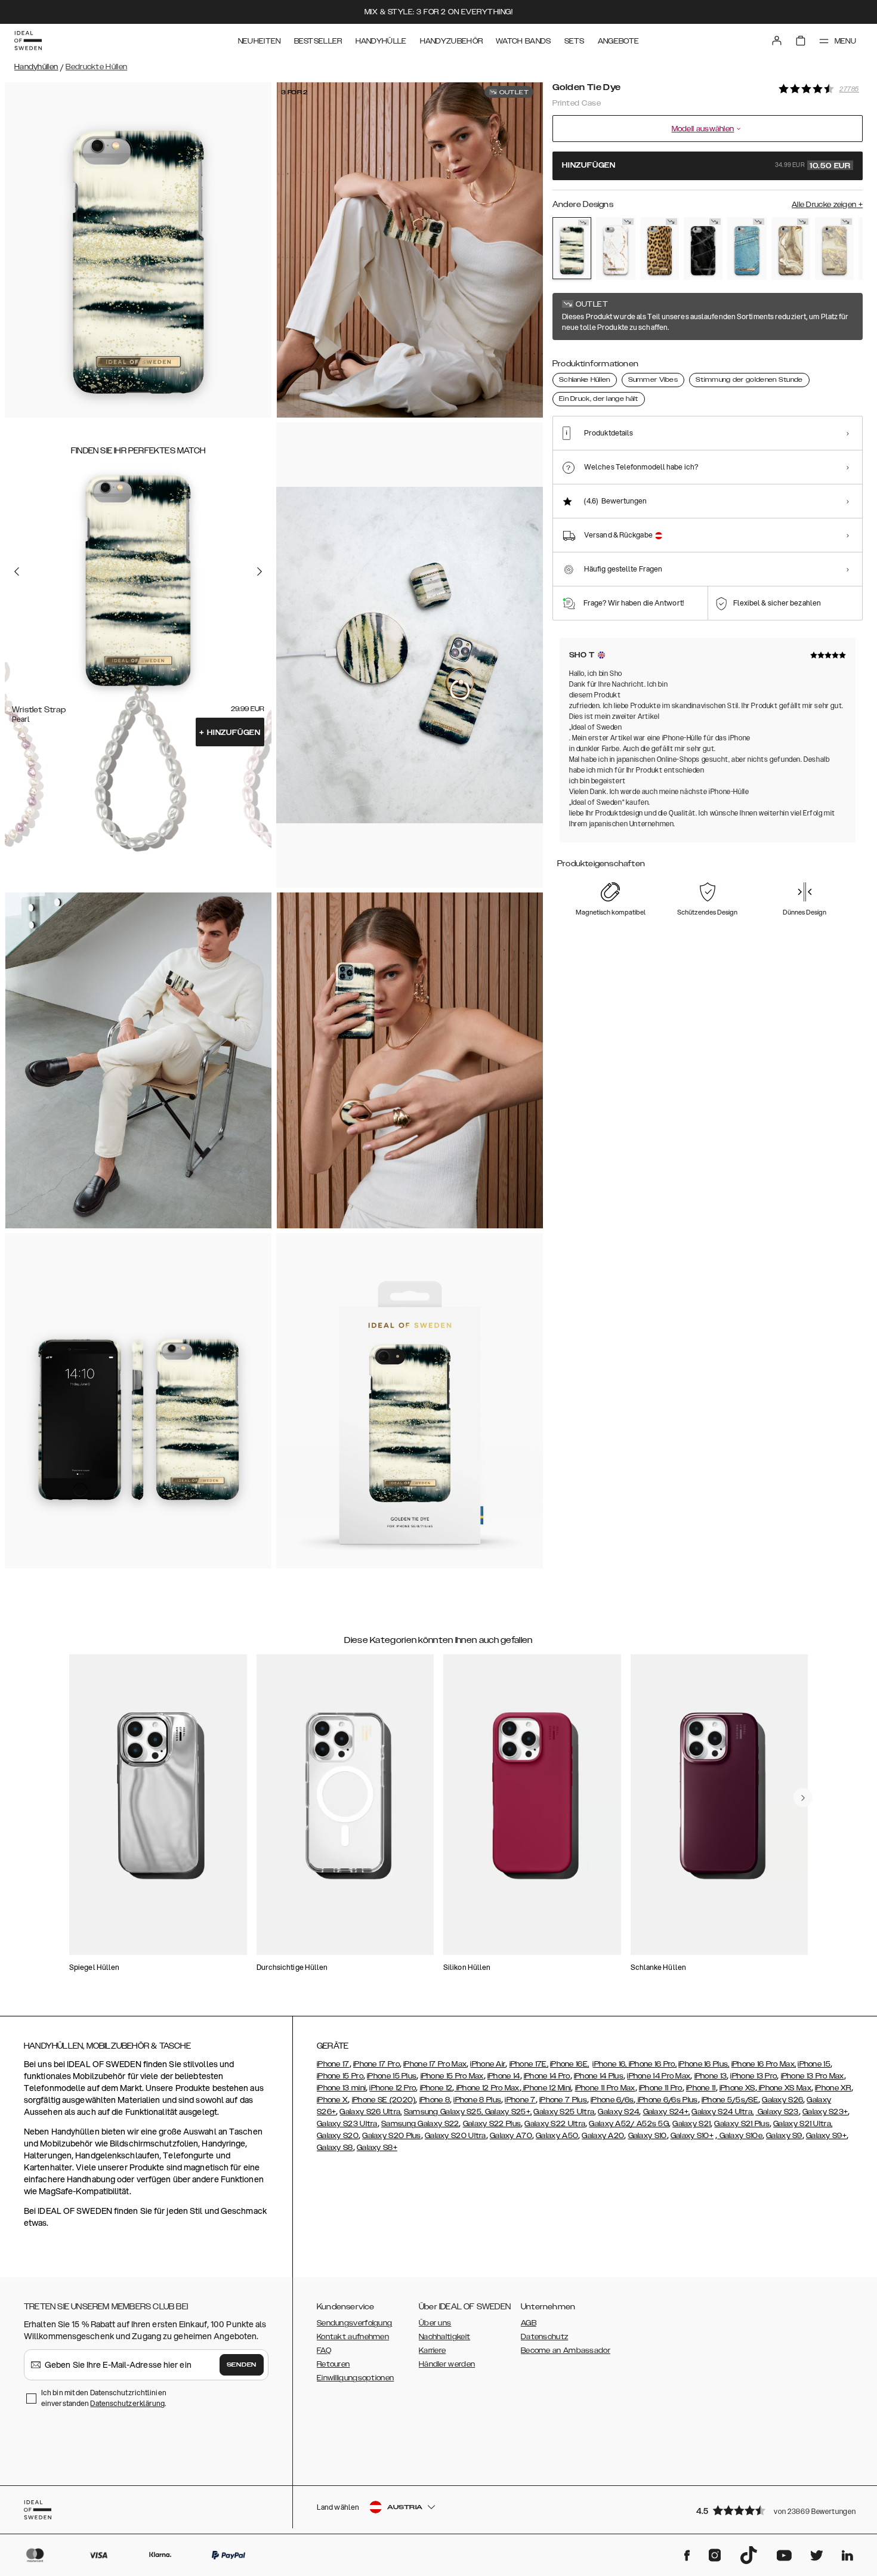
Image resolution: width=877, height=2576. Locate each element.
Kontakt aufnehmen (353, 2337)
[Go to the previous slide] (17, 571)
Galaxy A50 (557, 2136)
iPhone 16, (610, 2064)
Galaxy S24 (618, 2112)
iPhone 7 (520, 2100)
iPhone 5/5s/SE (730, 2100)
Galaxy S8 (335, 2148)
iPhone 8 (435, 2100)
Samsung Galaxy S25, (444, 2112)
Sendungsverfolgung (354, 2323)
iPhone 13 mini (341, 2088)
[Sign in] (777, 41)
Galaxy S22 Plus (492, 2124)
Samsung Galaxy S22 (420, 2124)
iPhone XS (737, 2088)
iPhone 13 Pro (754, 2076)
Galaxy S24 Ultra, (722, 2112)
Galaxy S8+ (377, 2148)
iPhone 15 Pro (340, 2076)
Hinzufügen (230, 733)
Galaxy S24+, (667, 2112)
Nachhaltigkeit (444, 2337)
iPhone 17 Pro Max (435, 2064)
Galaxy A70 (511, 2136)
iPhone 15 (814, 2064)
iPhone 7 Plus (563, 2100)
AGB (529, 2323)
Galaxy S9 (784, 2136)
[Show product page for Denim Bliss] (747, 249)
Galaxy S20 (338, 2136)
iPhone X (332, 2100)
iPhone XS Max (784, 2088)
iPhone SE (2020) (384, 2100)
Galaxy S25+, (507, 2112)
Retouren (333, 2364)
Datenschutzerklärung (127, 2403)
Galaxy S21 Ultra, (803, 2124)
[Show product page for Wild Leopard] (660, 249)
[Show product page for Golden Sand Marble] (791, 248)
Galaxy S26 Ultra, (370, 2112)
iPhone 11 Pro (661, 2088)
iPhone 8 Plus (477, 2100)
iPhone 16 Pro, (653, 2064)
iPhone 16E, (569, 2064)
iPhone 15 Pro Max (452, 2076)
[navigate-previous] (803, 1797)
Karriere (432, 2350)
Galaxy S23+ (825, 2112)
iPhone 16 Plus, (704, 2064)
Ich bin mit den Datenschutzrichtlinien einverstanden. (104, 2398)
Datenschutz (544, 2337)
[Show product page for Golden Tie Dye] (572, 248)
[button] (776, 2510)
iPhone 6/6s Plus (666, 2100)
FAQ (324, 2350)
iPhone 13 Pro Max (813, 2076)
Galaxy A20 (603, 2136)
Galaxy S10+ (692, 2136)
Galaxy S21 (691, 2124)
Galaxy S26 (782, 2100)
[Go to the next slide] (260, 571)
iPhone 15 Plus (392, 2076)
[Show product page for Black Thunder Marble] (703, 248)
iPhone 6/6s (612, 2100)
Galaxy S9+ (826, 2136)
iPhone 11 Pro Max (605, 2088)
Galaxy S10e (740, 2136)
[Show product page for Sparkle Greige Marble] (834, 249)
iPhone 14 (504, 2076)
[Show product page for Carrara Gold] (615, 248)
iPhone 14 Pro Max (659, 2076)
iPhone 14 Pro (547, 2076)
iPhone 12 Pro (393, 2088)
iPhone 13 (711, 2076)
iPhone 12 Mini (546, 2088)
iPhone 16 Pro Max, (764, 2064)
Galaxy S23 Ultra (347, 2124)
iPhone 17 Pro (376, 2064)
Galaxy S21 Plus (742, 2124)
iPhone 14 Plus (599, 2076)
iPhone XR (833, 2088)
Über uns (435, 2323)
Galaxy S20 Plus (392, 2136)
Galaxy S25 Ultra (564, 2112)
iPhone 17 (333, 2064)
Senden (242, 2365)
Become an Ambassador (566, 2350)
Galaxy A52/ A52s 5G (629, 2124)
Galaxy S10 (648, 2136)
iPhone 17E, (529, 2064)
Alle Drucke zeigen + (827, 205)
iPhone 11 (701, 2088)
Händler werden (447, 2364)
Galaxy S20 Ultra (456, 2136)
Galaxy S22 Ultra (555, 2124)
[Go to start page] (28, 41)
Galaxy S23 (777, 2112)
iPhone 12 (436, 2088)
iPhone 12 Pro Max (487, 2088)
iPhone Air (488, 2064)
